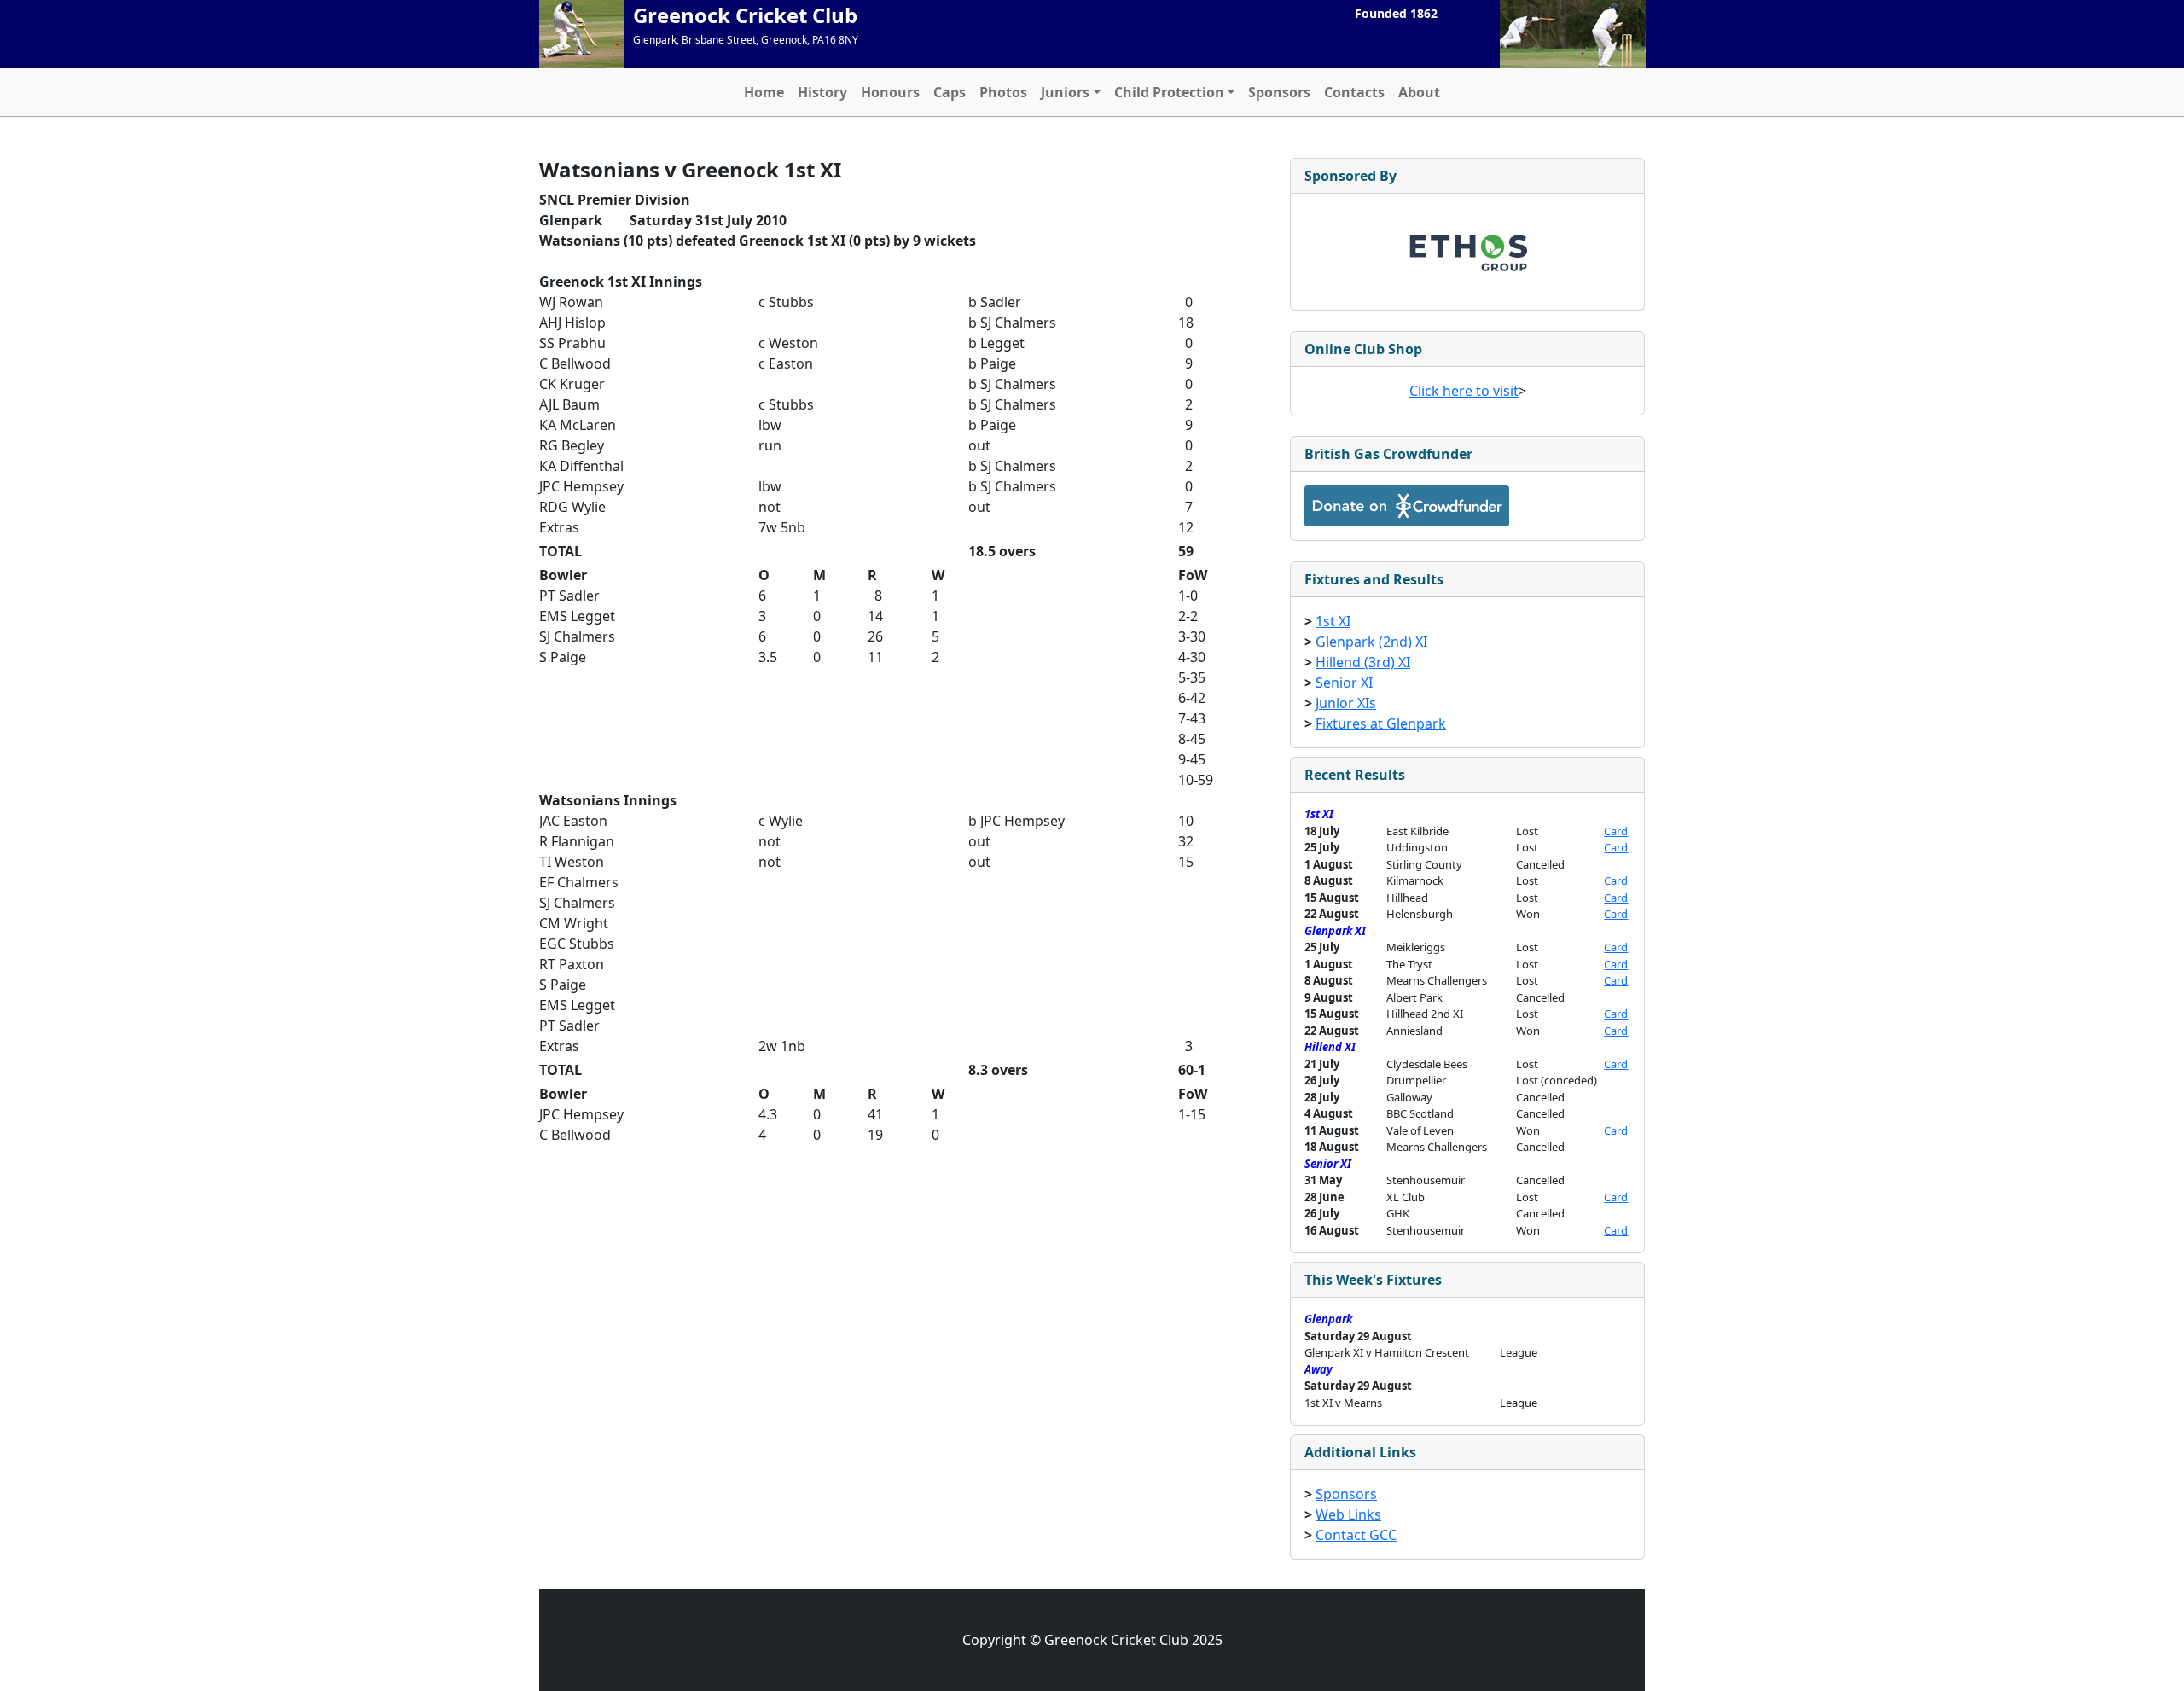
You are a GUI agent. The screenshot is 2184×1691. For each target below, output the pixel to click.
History (822, 92)
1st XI (1333, 621)
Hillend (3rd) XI (1363, 662)
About (1419, 92)
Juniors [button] (1065, 92)
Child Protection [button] (1169, 92)
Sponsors (1279, 92)
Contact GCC (1356, 1535)
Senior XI (1344, 683)
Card (1616, 831)
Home (764, 92)
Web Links (1348, 1514)
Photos (1003, 92)
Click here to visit (1464, 391)
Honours (890, 92)
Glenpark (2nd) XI (1371, 642)
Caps (950, 92)
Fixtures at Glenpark (1381, 723)
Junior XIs (1346, 703)
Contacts (1354, 92)
